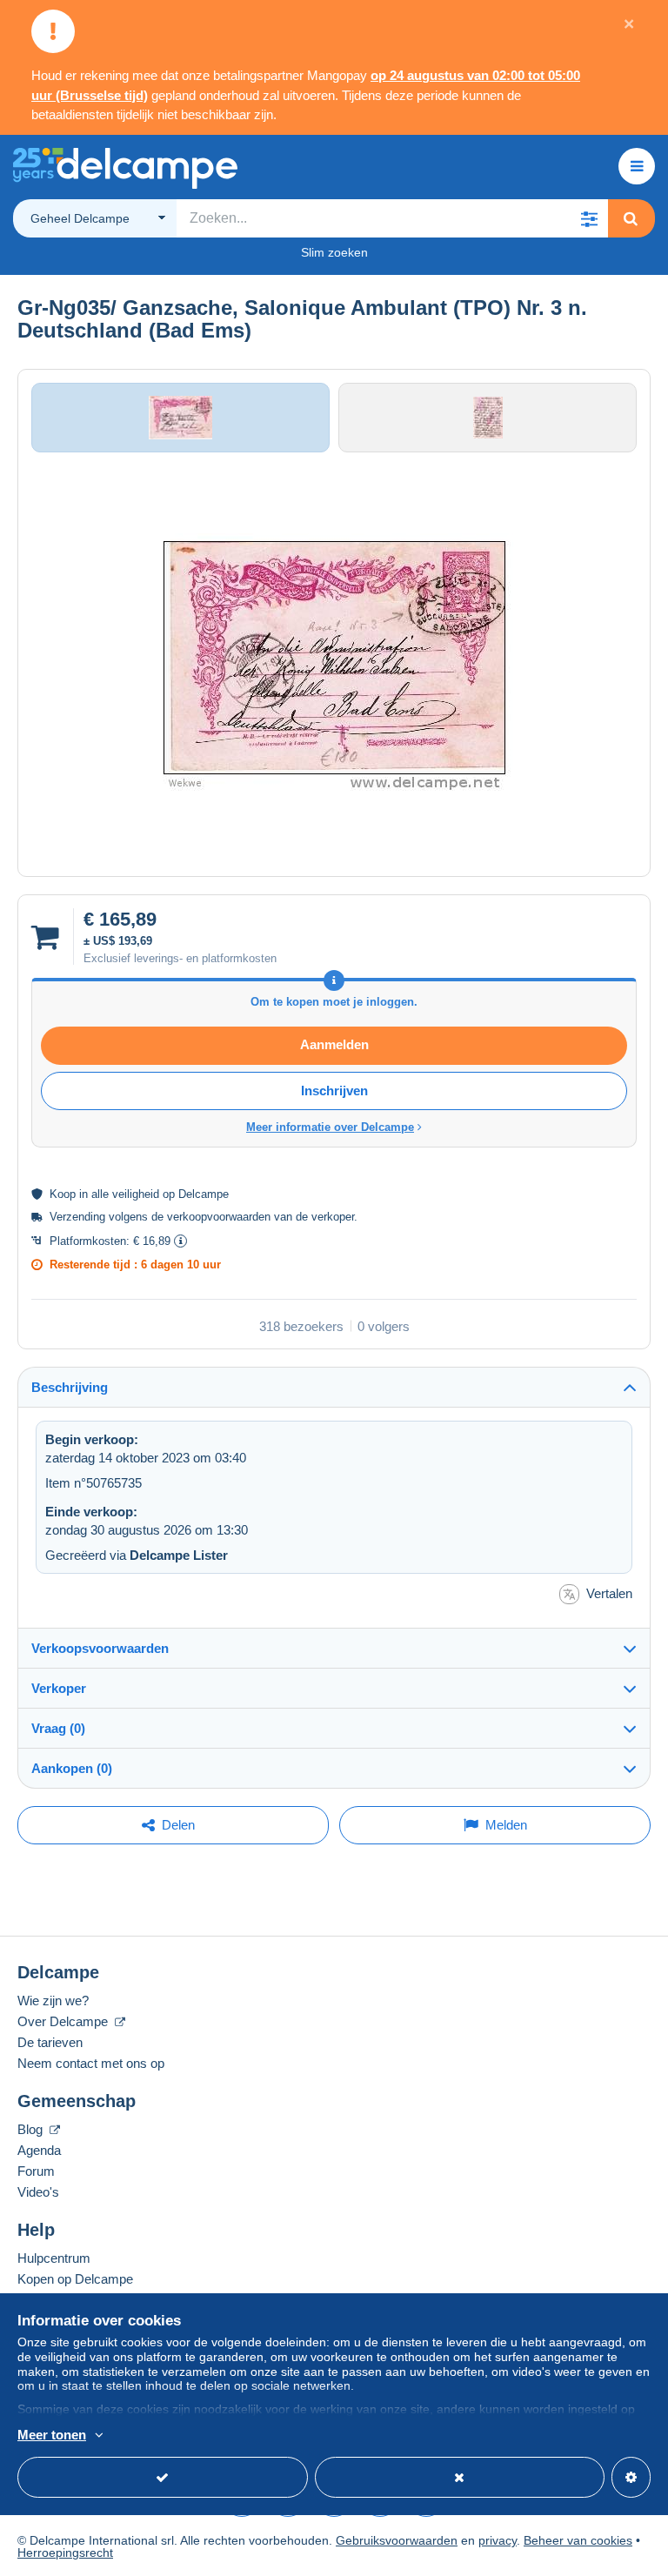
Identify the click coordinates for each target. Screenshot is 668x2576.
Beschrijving (70, 1387)
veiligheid (136, 1194)
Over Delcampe (64, 2021)
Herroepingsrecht (65, 2553)
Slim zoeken (334, 252)
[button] (589, 218)
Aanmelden (334, 1044)
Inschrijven (334, 1091)
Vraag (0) (58, 1728)
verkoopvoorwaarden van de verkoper (261, 1217)
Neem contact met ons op (91, 2063)
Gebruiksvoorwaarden (397, 2540)
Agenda (39, 2150)
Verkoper (59, 1688)
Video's (38, 2192)
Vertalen (609, 1593)
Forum (36, 2171)
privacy (498, 2540)
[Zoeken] (631, 218)
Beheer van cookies (578, 2540)
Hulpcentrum (54, 2258)
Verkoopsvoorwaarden (100, 1648)
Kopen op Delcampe (75, 2279)
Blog (32, 2129)
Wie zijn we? (53, 2001)
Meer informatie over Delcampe (330, 1127)
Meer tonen (52, 2435)
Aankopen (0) (72, 1768)
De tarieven (50, 2042)
